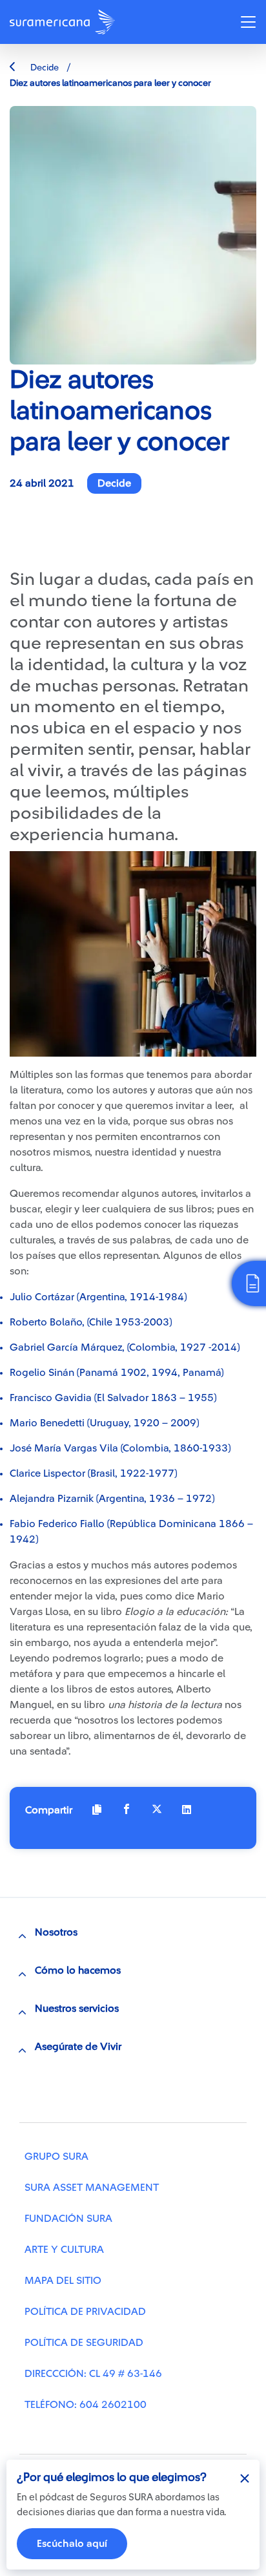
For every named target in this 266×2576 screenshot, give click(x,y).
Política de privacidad (85, 2312)
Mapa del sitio (63, 2281)
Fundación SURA (68, 2219)
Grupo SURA (56, 2157)
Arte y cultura (64, 2250)
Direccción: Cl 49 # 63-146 (93, 2374)
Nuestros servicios (77, 2009)
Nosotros (56, 1932)
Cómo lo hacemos (78, 1970)
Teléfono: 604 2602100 (86, 2405)
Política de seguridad (84, 2343)
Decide (44, 68)
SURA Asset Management (92, 2188)
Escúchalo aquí (72, 2544)
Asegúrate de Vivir (78, 2047)
